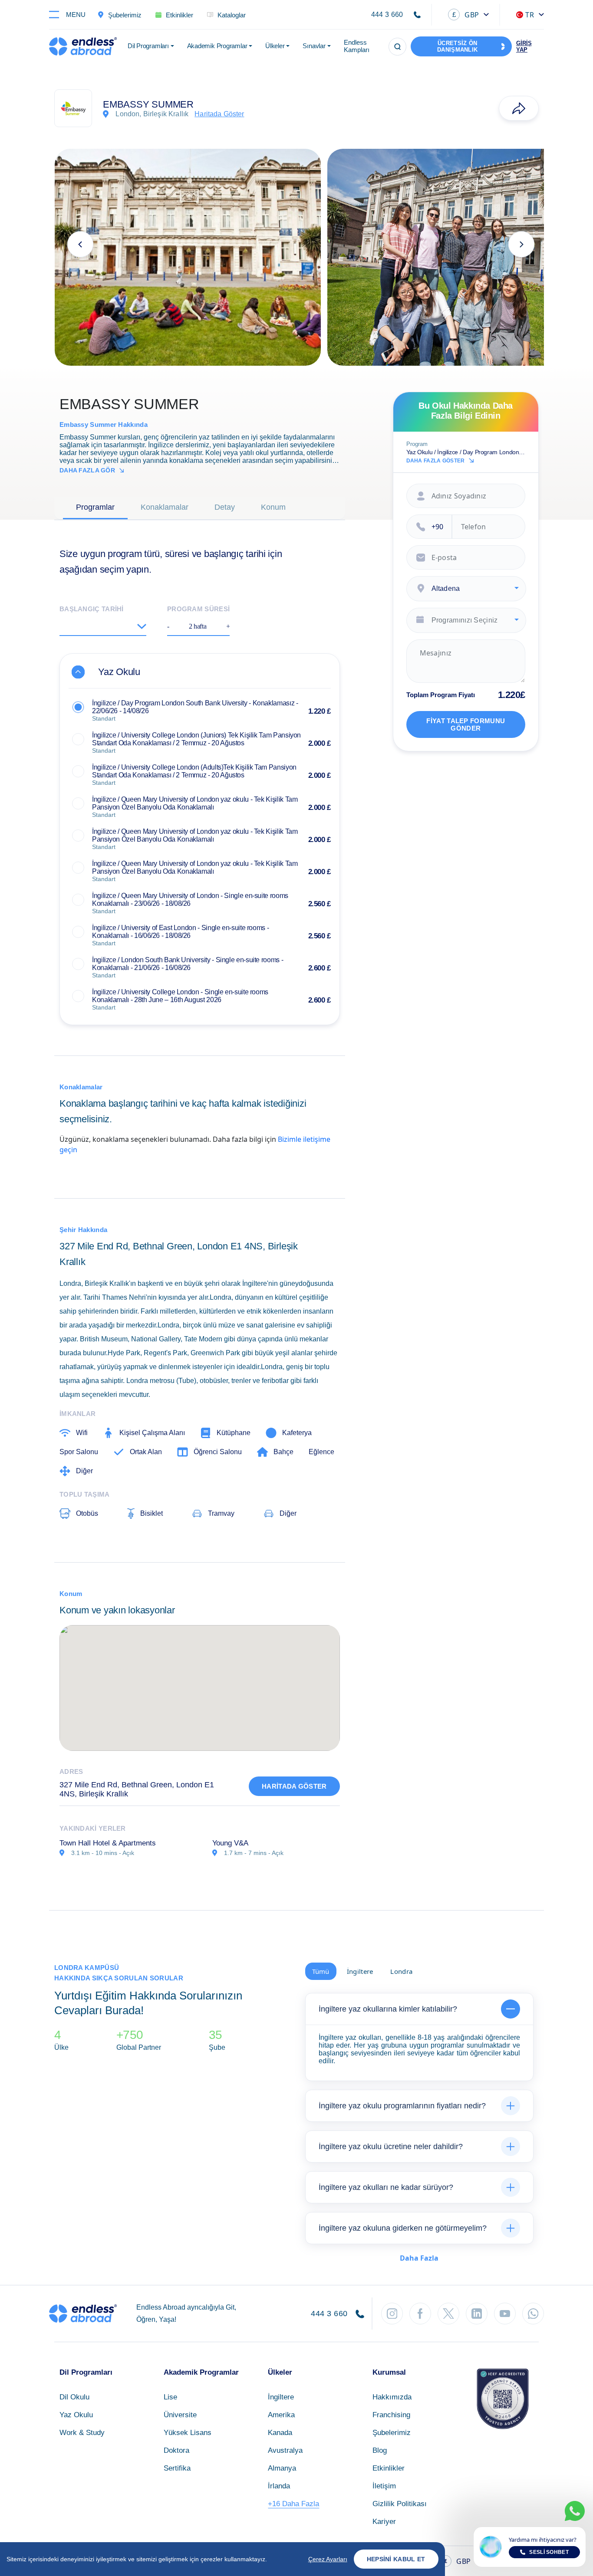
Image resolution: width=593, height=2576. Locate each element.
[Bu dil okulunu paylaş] (519, 108)
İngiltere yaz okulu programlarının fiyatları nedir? (402, 2106)
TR (530, 15)
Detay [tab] (225, 507)
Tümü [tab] (321, 1971)
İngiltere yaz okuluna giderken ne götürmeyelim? (403, 2228)
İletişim (384, 2486)
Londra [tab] (401, 1971)
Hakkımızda (392, 2397)
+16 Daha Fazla (293, 2504)
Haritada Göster (294, 1786)
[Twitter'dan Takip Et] (448, 2314)
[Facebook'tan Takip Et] (420, 2314)
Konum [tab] (273, 507)
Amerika (281, 2415)
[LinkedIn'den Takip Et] (477, 2314)
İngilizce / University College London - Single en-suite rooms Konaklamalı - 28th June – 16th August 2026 (180, 996)
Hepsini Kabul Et (396, 2559)
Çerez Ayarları (328, 2559)
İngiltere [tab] (360, 1971)
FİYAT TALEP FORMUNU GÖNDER (466, 724)
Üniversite (180, 2415)
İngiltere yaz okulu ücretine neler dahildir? (391, 2147)
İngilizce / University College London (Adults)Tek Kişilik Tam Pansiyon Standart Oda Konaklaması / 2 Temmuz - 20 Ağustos (194, 771)
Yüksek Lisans (188, 2433)
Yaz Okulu (76, 2415)
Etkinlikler (389, 2468)
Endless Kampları (357, 46)
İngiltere (281, 2397)
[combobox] (466, 589)
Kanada (280, 2433)
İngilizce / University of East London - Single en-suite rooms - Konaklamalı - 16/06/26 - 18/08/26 (180, 932)
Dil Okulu (74, 2397)
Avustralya (285, 2450)
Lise (170, 2397)
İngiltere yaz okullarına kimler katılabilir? (388, 2009)
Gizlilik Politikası (400, 2504)
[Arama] (397, 47)
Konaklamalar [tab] (165, 507)
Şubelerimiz (392, 2433)
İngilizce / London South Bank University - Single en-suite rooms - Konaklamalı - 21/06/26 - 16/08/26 (188, 964)
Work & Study (82, 2433)
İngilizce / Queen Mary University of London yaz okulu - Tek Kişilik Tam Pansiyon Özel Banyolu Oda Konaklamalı (195, 803)
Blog (380, 2450)
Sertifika (177, 2468)
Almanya (282, 2468)
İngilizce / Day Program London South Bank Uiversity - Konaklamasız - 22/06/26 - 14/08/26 (195, 707)
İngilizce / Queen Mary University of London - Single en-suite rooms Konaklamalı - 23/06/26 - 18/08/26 (190, 900)
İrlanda (279, 2486)
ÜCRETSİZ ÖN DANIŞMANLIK (457, 46)
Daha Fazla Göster (436, 461)
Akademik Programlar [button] (217, 46)
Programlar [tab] (95, 507)
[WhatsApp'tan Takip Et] (533, 2314)
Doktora (176, 2450)
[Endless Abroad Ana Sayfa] (83, 46)
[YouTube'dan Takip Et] (505, 2314)
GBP (466, 15)
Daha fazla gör (87, 470)
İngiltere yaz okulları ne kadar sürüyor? (386, 2187)
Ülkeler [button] (275, 46)
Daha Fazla (419, 2258)
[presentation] (80, 244)
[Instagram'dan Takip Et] (392, 2314)
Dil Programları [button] (148, 46)
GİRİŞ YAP (524, 46)
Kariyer (384, 2522)
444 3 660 (387, 15)
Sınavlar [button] (314, 46)
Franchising (391, 2415)
